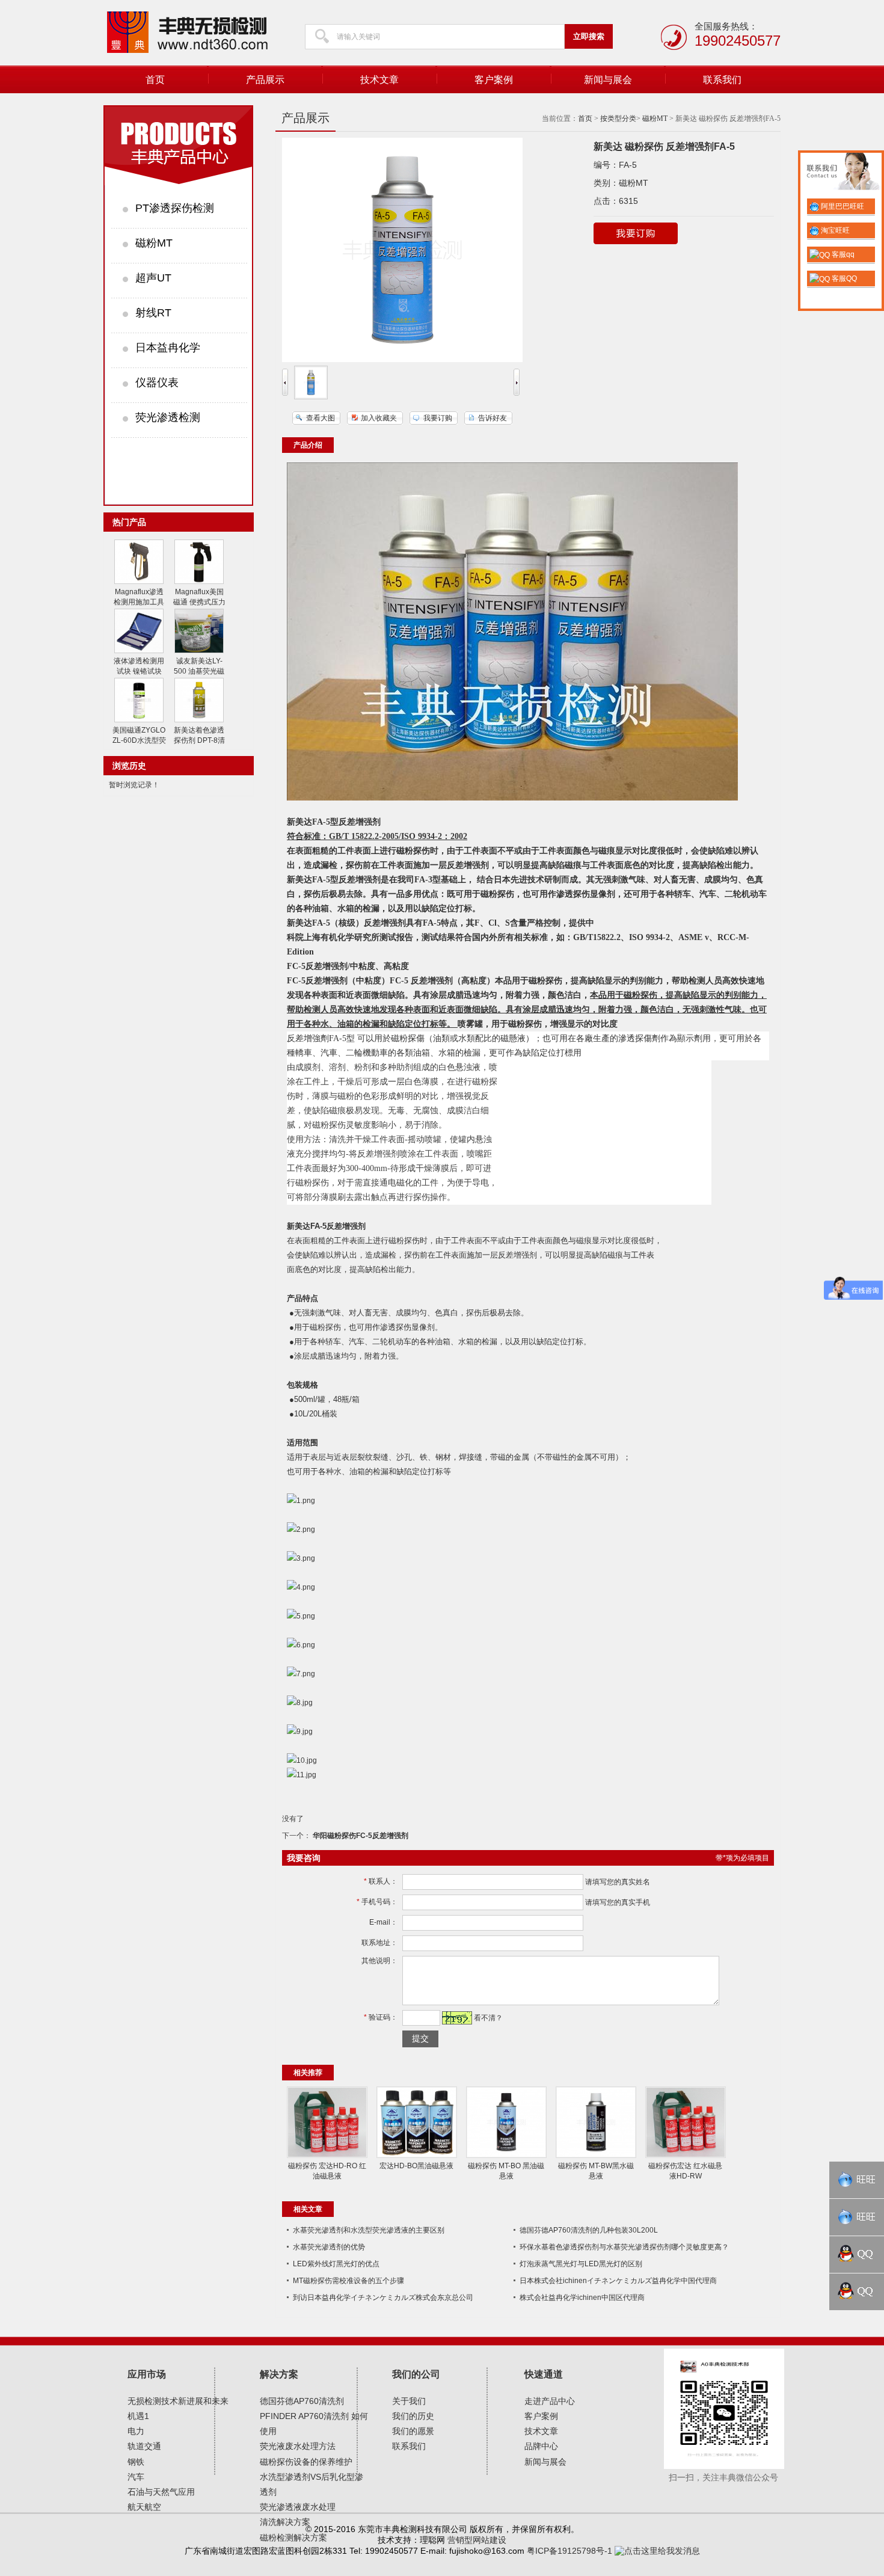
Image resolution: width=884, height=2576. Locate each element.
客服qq (842, 254)
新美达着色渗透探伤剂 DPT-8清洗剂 (199, 740)
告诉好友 (493, 418)
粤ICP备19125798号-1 (569, 2551)
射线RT (153, 313)
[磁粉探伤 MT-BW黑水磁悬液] (596, 2156)
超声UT (153, 278)
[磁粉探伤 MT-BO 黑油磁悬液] (506, 2156)
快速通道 (544, 2374)
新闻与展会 (608, 80)
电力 (136, 2431)
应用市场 (147, 2374)
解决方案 (279, 2374)
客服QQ (843, 278)
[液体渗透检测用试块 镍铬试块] (139, 651)
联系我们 (722, 80)
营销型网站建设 (477, 2540)
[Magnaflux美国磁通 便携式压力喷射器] (199, 582)
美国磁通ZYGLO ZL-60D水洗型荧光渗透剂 (139, 740)
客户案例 (494, 80)
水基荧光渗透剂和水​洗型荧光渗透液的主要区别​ (369, 2230)
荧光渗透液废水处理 (298, 2507)
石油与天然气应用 (161, 2492)
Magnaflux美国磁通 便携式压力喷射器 (199, 602)
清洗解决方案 (285, 2522)
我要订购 (438, 418)
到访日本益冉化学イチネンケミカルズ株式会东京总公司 (383, 2298)
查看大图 (321, 418)
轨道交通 (144, 2446)
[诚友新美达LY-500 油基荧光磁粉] (199, 651)
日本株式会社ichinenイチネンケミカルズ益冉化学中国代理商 (618, 2281)
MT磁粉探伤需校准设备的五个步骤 (348, 2281)
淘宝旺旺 (834, 230)
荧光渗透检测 (168, 417)
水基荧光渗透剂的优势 (329, 2247)
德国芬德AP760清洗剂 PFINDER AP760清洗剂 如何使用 (314, 2416)
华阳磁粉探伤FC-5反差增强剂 (360, 1836)
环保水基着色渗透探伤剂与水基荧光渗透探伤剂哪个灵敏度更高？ (624, 2247)
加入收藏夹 (379, 418)
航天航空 (144, 2507)
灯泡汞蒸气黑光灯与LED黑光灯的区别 (581, 2264)
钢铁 (136, 2462)
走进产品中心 (550, 2401)
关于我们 (409, 2401)
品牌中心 (541, 2446)
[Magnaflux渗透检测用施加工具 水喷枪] (139, 582)
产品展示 (265, 80)
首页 (155, 80)
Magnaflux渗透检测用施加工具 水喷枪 (139, 602)
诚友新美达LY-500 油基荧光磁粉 (199, 671)
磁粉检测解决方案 (293, 2538)
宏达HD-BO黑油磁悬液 (416, 2166)
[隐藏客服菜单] (841, 173)
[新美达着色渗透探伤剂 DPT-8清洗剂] (199, 720)
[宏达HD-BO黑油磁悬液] (417, 2156)
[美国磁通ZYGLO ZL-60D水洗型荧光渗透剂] (139, 720)
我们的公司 (416, 2374)
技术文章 (379, 80)
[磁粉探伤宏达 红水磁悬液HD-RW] (686, 2156)
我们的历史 (413, 2416)
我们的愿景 (413, 2431)
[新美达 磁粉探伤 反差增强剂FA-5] (311, 397)
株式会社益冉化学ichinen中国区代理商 (582, 2298)
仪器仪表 (157, 383)
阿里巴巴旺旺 (842, 206)
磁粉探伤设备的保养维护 (306, 2462)
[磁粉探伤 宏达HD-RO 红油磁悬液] (327, 2156)
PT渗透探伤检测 (175, 208)
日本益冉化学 (168, 348)
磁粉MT (154, 243)
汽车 (136, 2477)
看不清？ (488, 2018)
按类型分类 (618, 118)
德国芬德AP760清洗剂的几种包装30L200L (589, 2230)
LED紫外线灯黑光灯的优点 (336, 2264)
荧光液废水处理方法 (298, 2446)
